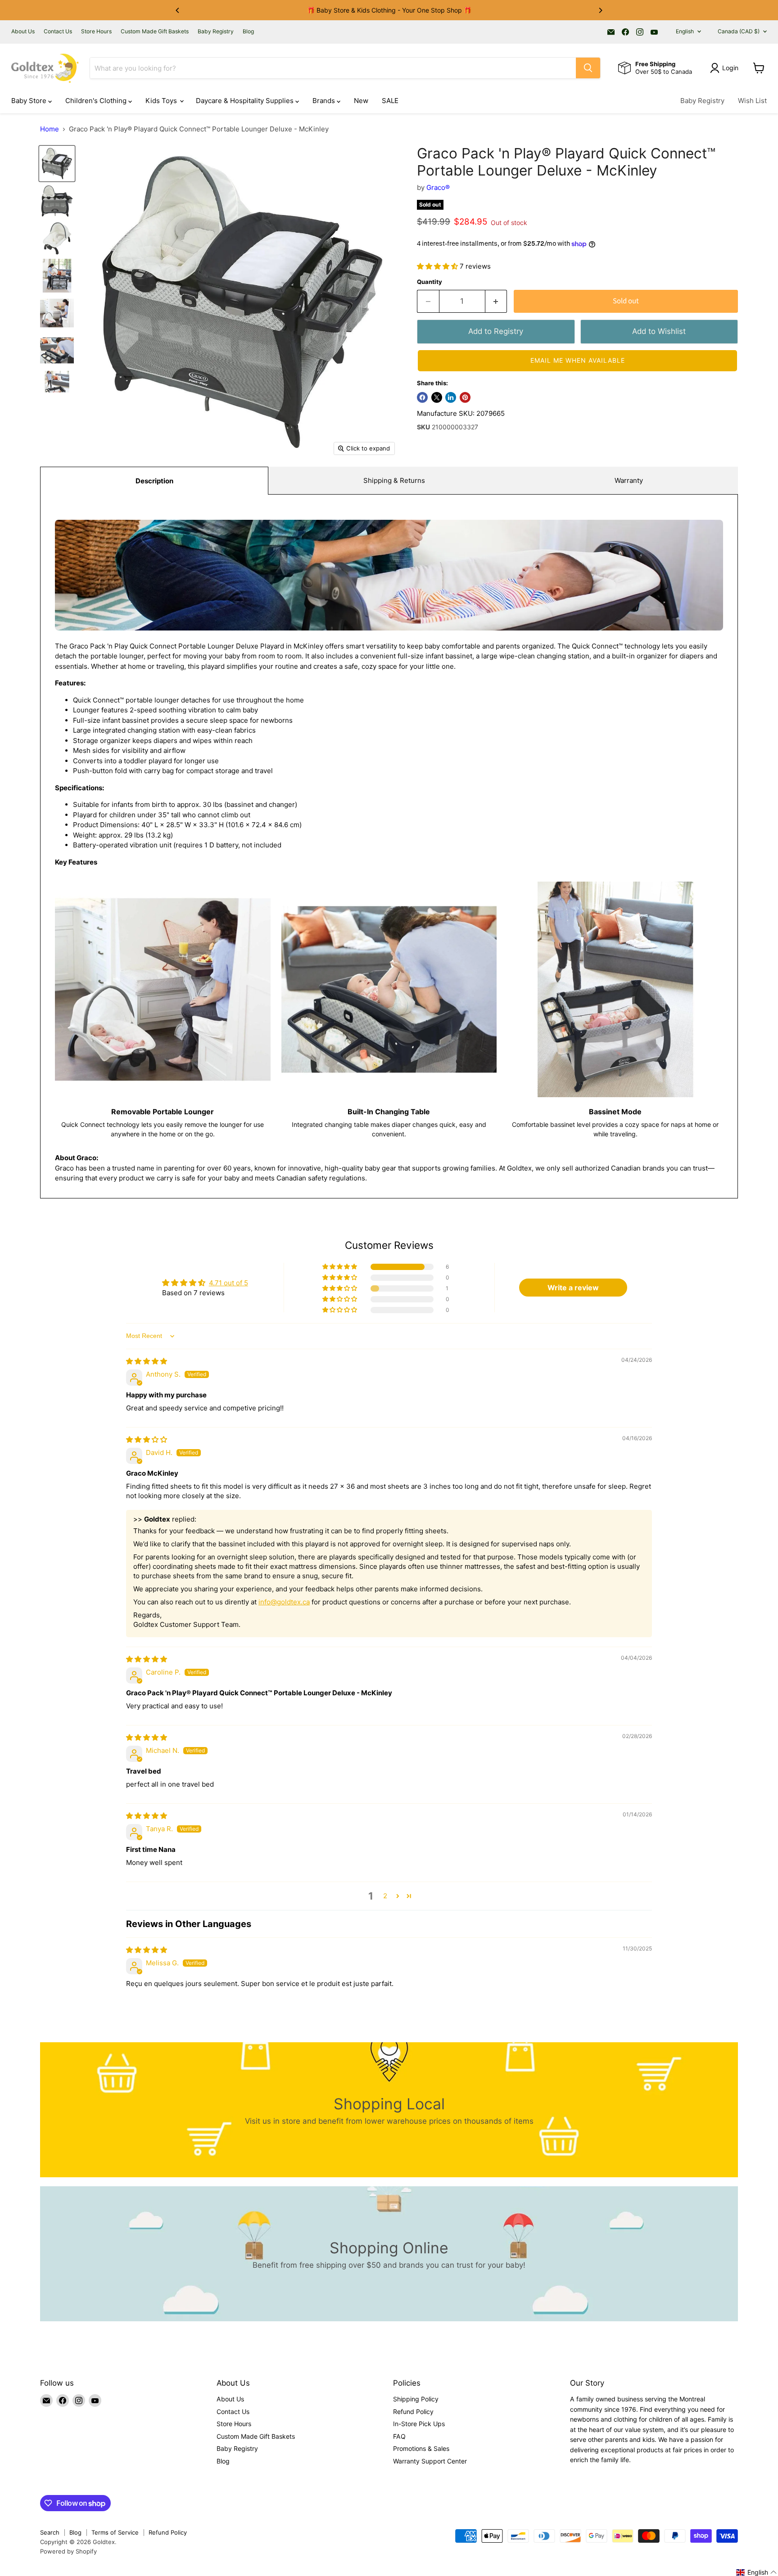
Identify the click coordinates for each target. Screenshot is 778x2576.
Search (50, 2532)
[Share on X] (437, 397)
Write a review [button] (573, 1288)
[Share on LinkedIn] (451, 397)
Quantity (430, 282)
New (361, 101)
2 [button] (385, 1896)
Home (50, 129)
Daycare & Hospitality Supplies (246, 101)
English (685, 31)
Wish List (752, 101)
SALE (390, 101)
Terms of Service (115, 2532)
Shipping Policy (416, 2399)
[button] (438, 266)
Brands (325, 101)
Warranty (629, 480)
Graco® (438, 187)
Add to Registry (496, 331)
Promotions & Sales (421, 2448)
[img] (147, 1361)
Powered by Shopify (68, 2551)
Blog (248, 32)
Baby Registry (216, 32)
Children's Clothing (97, 101)
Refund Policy (413, 2412)
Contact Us (58, 32)
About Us (23, 32)
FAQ (399, 2436)
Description (154, 481)
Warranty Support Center (430, 2461)
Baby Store (30, 101)
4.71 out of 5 (228, 1283)
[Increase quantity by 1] (496, 301)
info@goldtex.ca (284, 1602)
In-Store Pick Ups (419, 2424)
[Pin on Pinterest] (465, 397)
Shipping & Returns (394, 480)
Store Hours (96, 32)
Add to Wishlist (659, 331)
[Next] (600, 10)
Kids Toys (162, 101)
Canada (739, 31)
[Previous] (178, 10)
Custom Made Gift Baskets (155, 32)
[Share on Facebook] (422, 397)
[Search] (588, 68)
